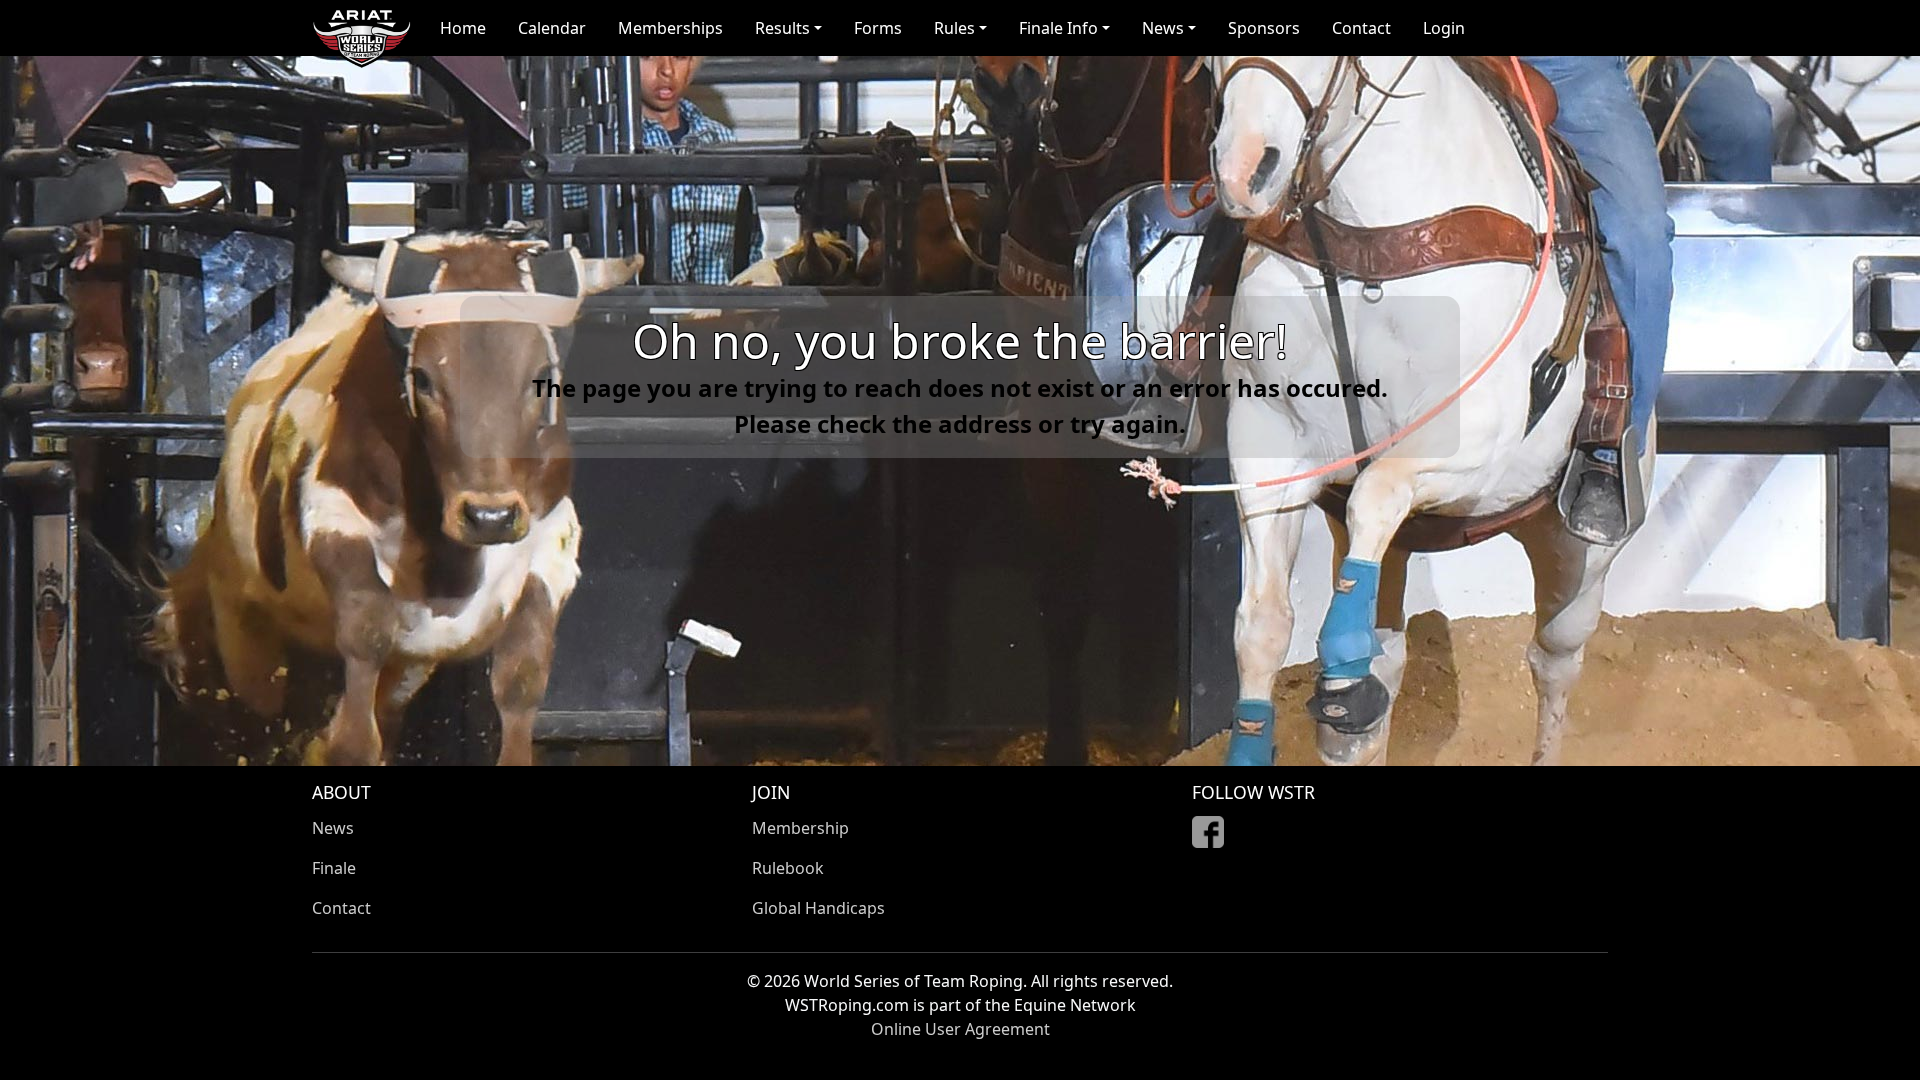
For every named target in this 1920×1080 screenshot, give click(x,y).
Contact (1361, 28)
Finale (334, 868)
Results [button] (782, 28)
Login (1444, 28)
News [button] (1163, 28)
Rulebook (788, 868)
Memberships (670, 28)
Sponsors (1264, 28)
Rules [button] (954, 28)
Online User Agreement (960, 1029)
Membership (800, 828)
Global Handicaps (818, 908)
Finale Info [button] (1058, 28)
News (333, 828)
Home (463, 28)
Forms (878, 28)
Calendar (552, 28)
